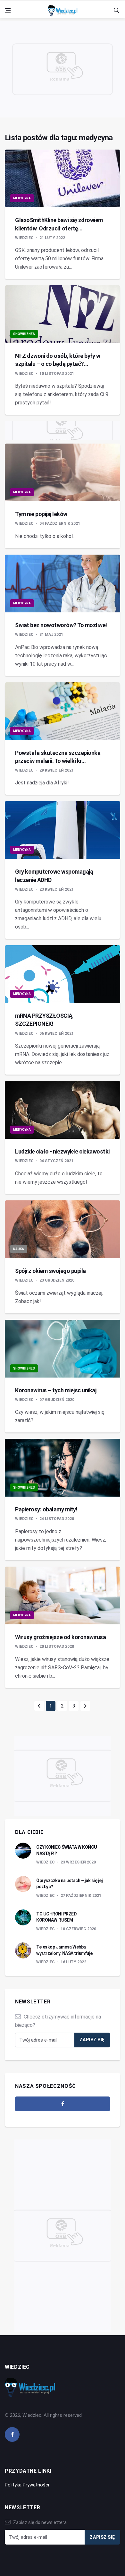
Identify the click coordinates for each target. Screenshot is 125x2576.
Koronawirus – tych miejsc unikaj (56, 1390)
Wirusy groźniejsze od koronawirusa (60, 1637)
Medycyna (22, 198)
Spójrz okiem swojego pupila (50, 1271)
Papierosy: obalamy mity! (46, 1509)
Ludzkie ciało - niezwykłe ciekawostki (62, 1151)
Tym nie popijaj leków (41, 514)
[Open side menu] (8, 10)
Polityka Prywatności (27, 2485)
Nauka (19, 1249)
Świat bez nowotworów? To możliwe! (61, 625)
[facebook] (63, 2104)
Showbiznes (24, 334)
